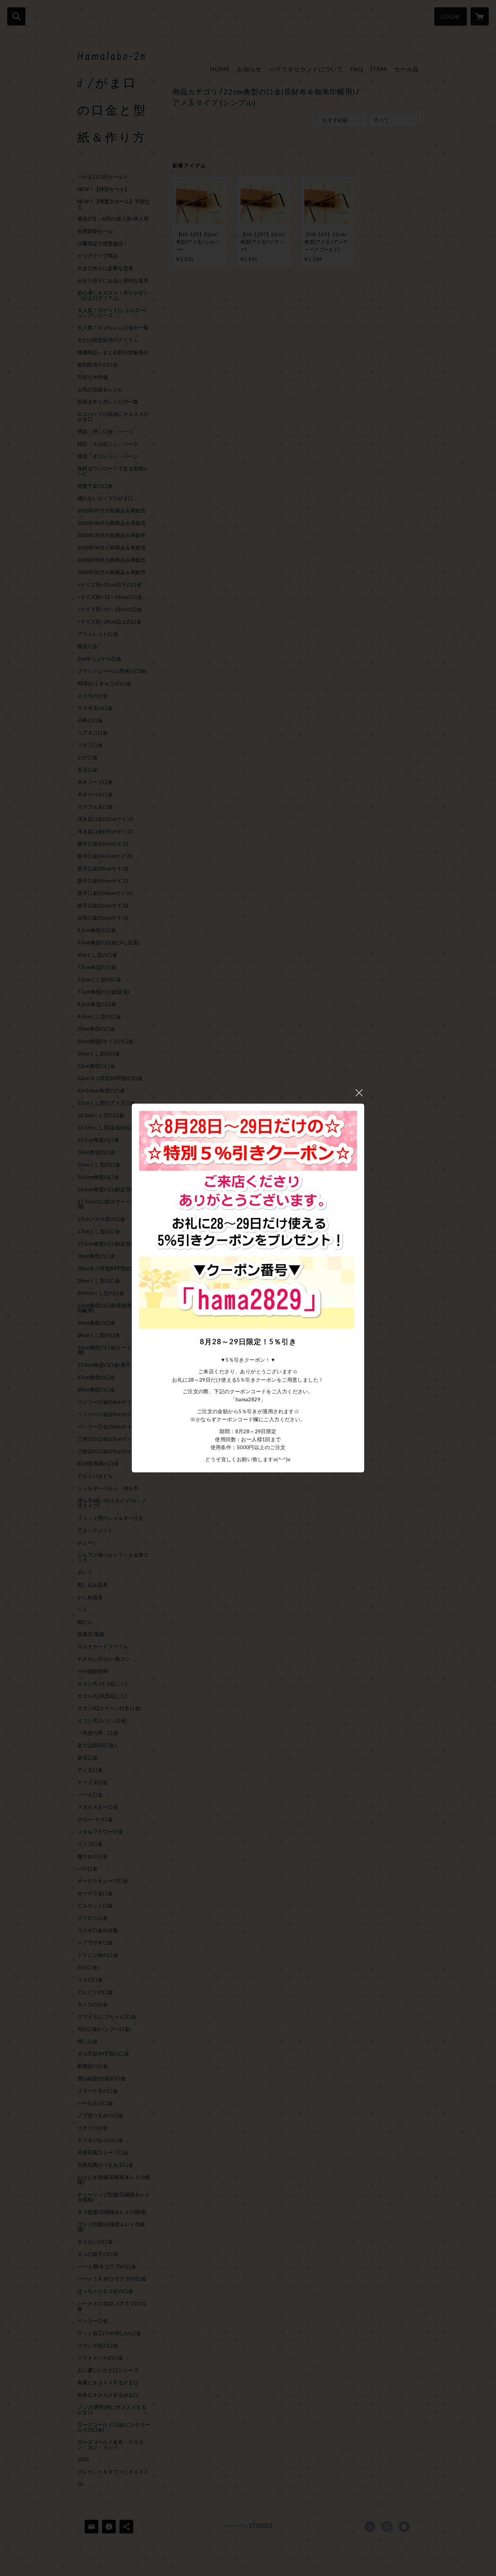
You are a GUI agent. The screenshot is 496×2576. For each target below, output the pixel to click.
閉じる (359, 1093)
